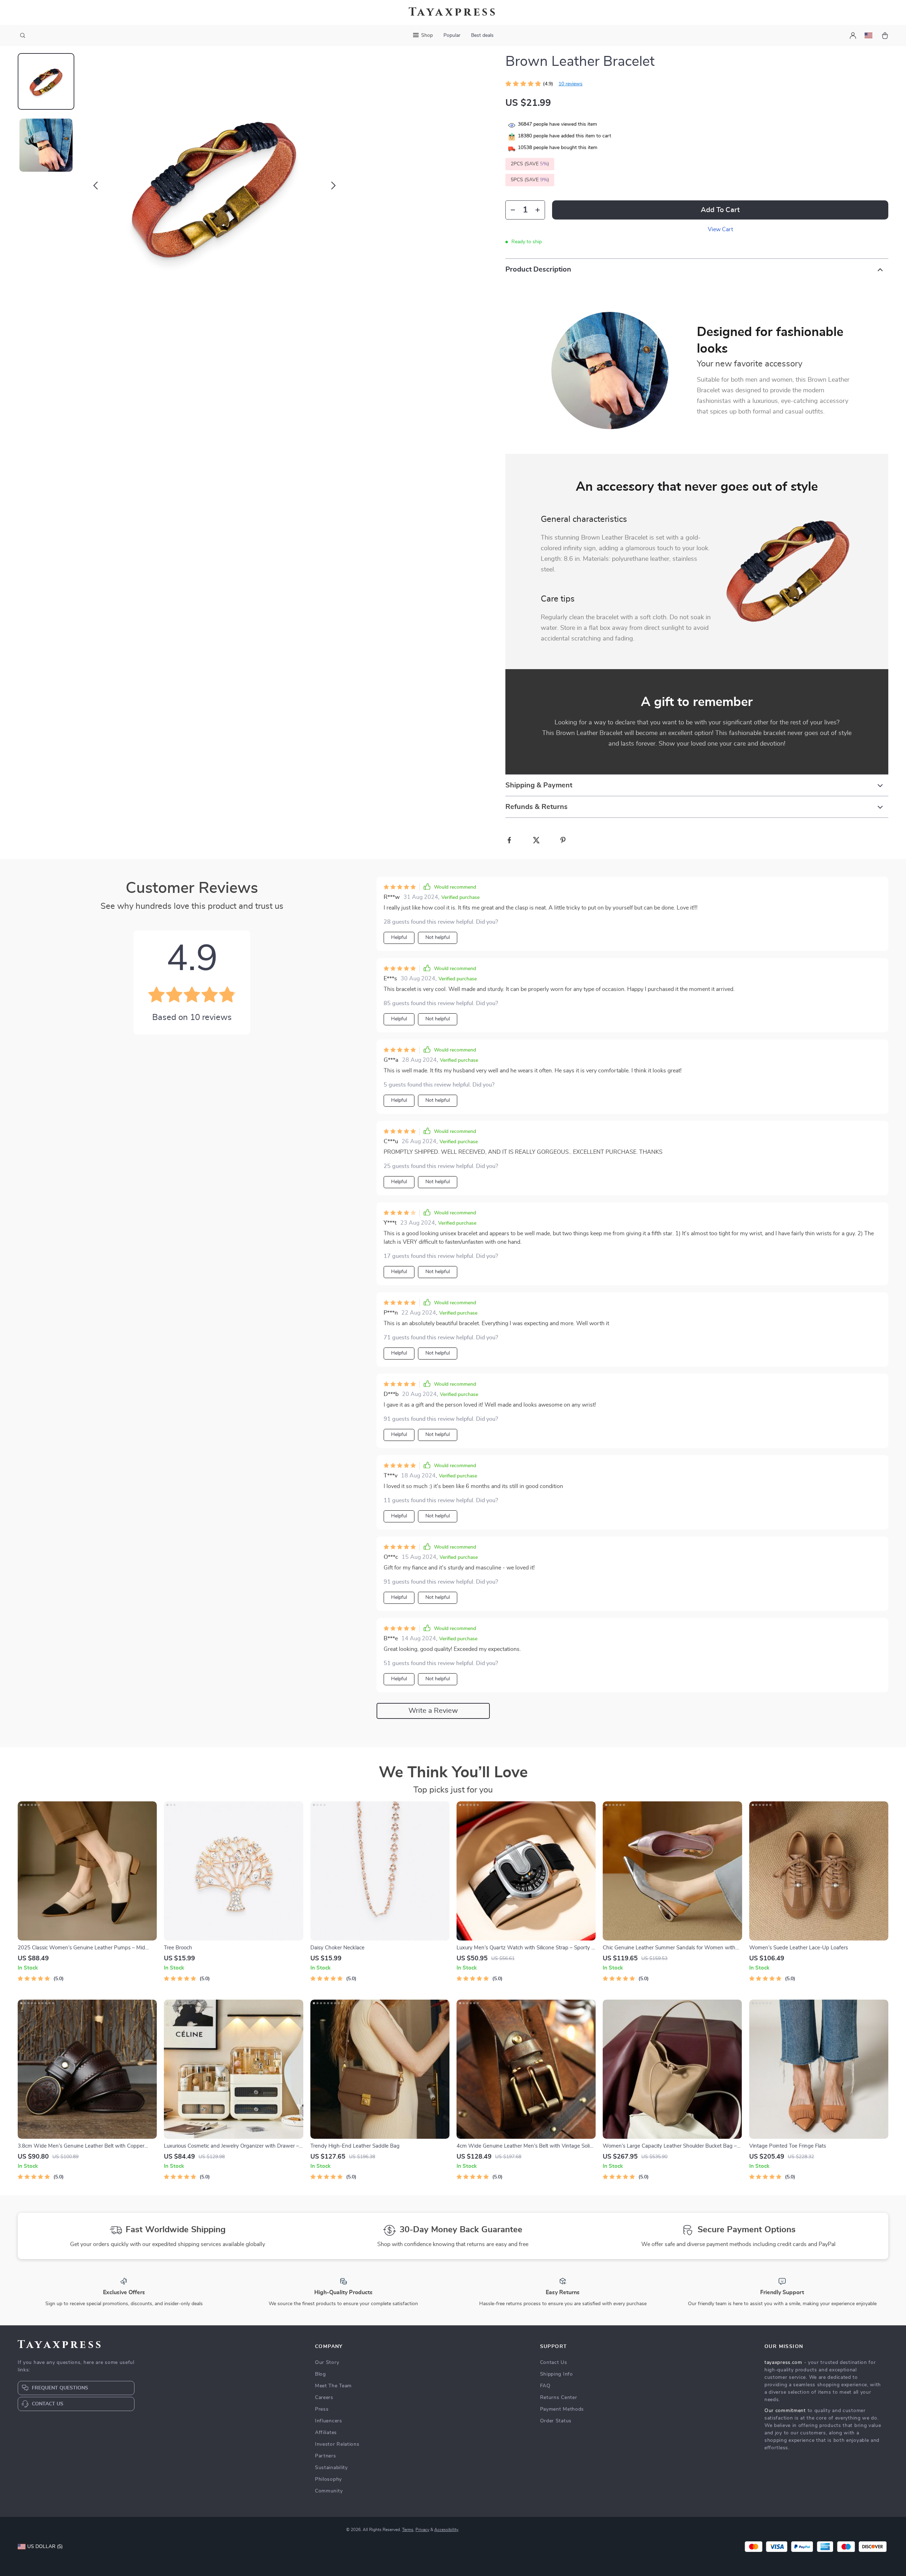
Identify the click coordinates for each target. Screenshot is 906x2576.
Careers (324, 2398)
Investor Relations (337, 2444)
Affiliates (326, 2433)
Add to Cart (720, 210)
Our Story (327, 2363)
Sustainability (331, 2468)
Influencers (329, 2421)
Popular (452, 35)
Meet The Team (333, 2386)
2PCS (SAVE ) (530, 164)
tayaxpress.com (783, 2363)
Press (322, 2409)
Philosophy (328, 2479)
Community (329, 2491)
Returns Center (559, 2398)
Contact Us (554, 2363)
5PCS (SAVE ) (530, 180)
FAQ (545, 2386)
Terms (408, 2530)
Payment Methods (562, 2409)
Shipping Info (557, 2374)
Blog (320, 2374)
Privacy (422, 2530)
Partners (326, 2456)
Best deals (482, 35)
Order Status (556, 2421)
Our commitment (785, 2411)
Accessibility (446, 2530)
